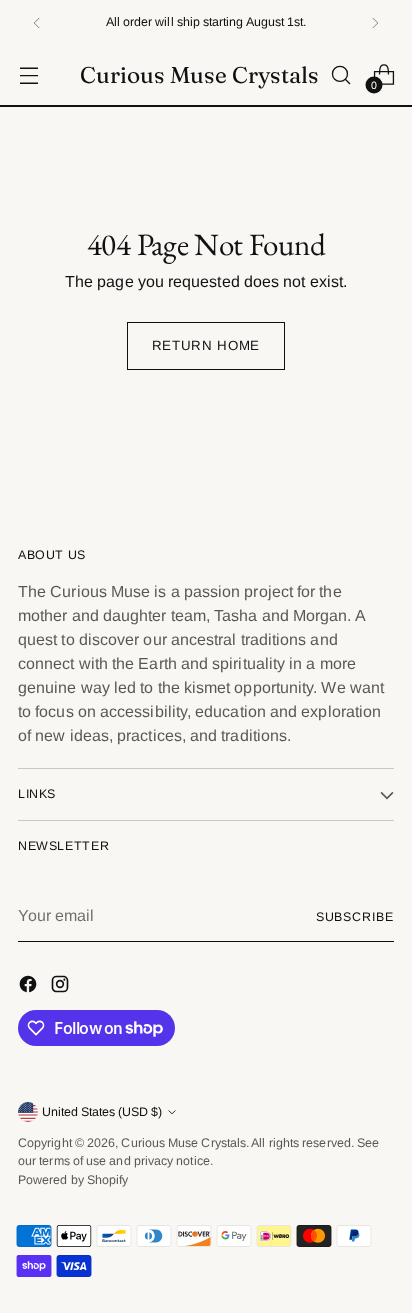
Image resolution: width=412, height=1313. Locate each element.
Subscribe (355, 917)
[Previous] (37, 22)
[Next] (375, 22)
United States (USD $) (102, 1112)
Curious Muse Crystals (183, 1143)
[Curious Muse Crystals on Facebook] (30, 987)
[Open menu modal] (28, 75)
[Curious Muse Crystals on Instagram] (62, 987)
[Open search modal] (340, 75)
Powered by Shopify (73, 1180)
